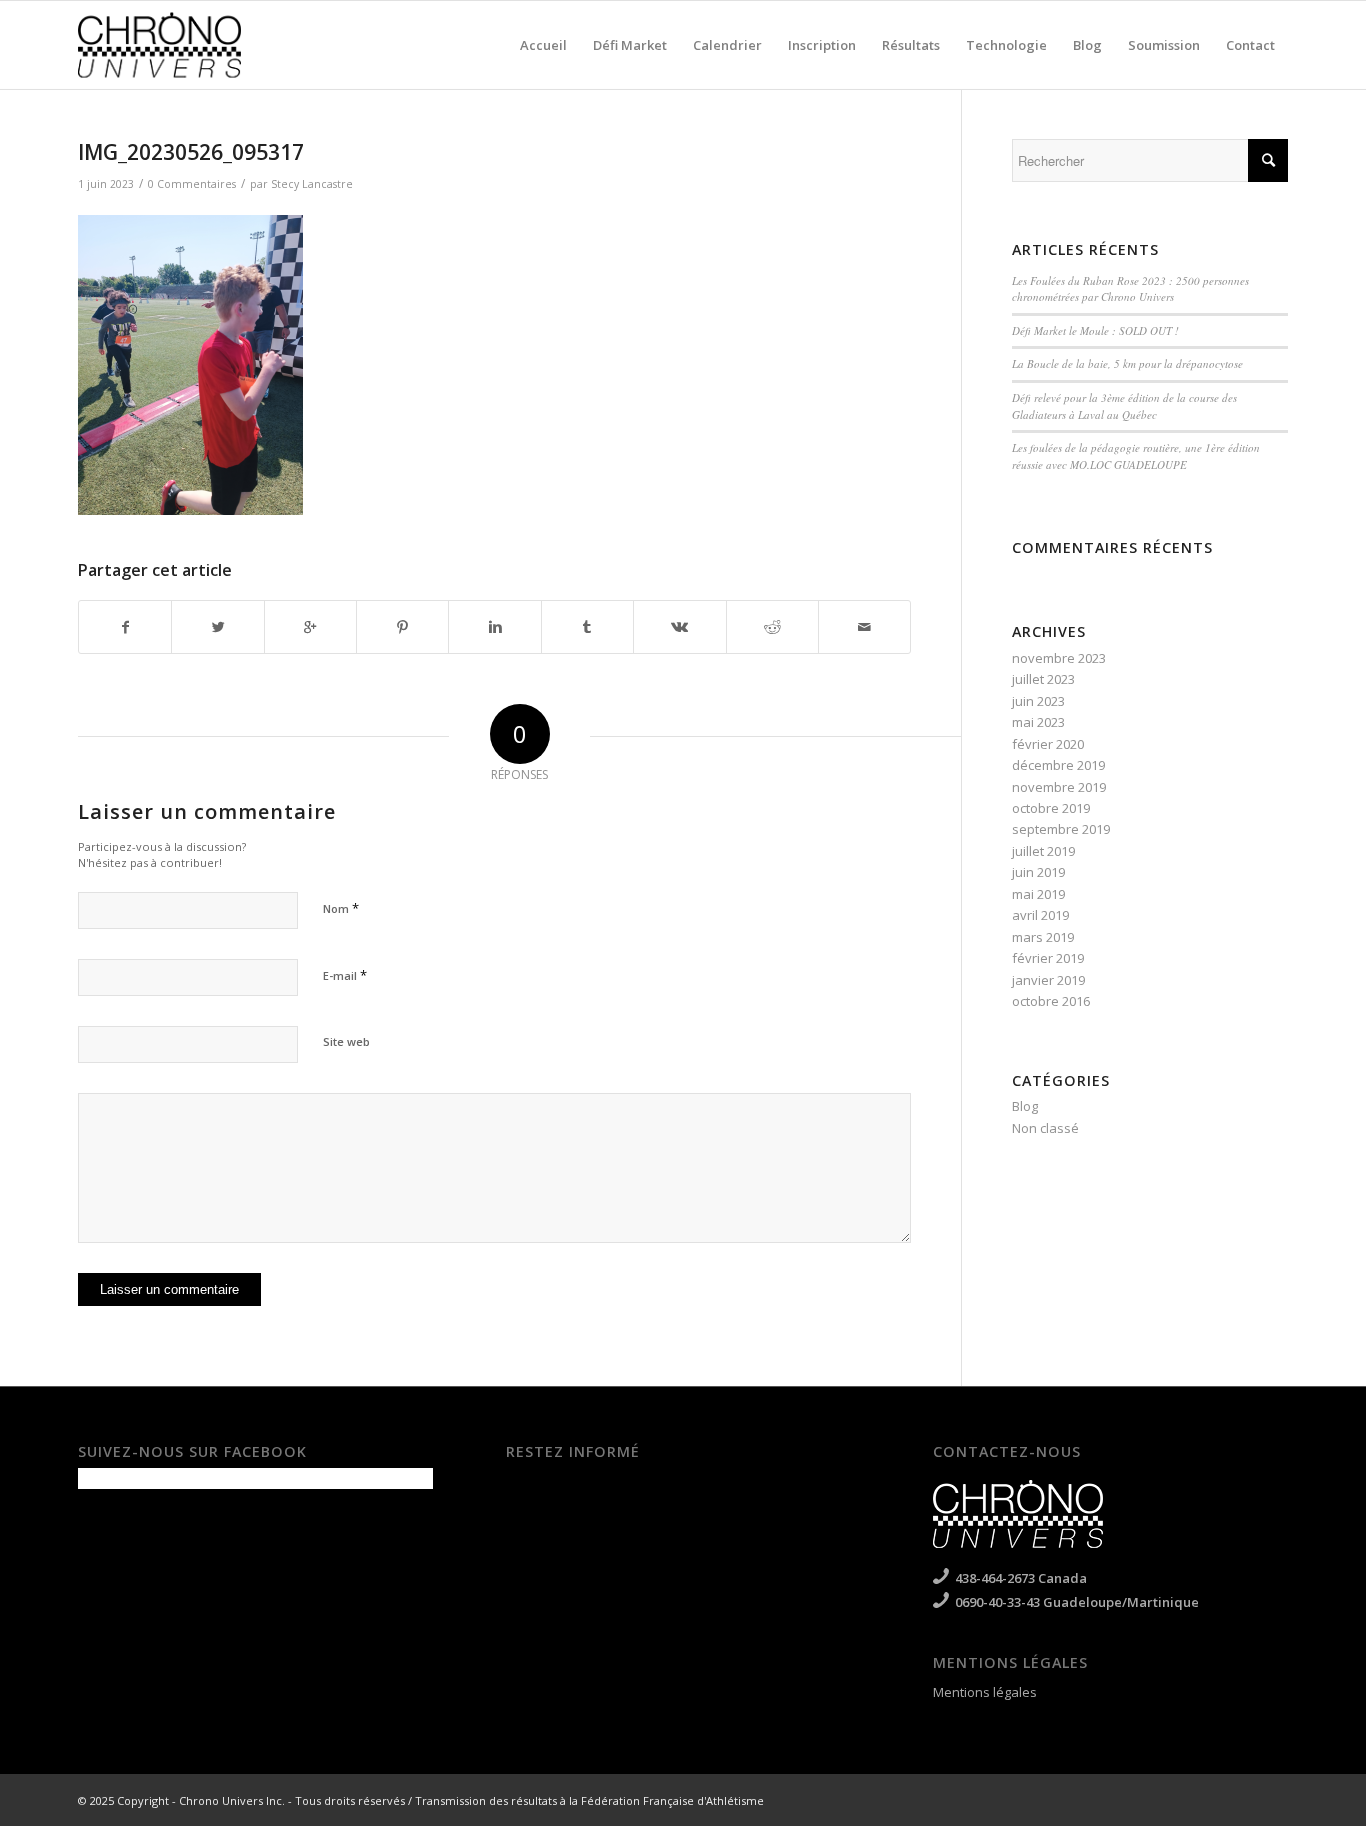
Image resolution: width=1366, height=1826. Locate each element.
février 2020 (1048, 744)
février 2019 (1048, 958)
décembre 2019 (1058, 765)
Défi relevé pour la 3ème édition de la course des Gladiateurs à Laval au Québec (1124, 406)
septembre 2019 (1061, 829)
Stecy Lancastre (312, 184)
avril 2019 (1040, 915)
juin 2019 (1038, 872)
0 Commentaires (192, 184)
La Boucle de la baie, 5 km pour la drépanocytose (1127, 363)
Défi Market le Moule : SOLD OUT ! (1095, 330)
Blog (1025, 1106)
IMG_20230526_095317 (191, 152)
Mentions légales (985, 1692)
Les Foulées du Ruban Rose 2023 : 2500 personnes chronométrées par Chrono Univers (1130, 289)
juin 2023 (1038, 701)
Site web (346, 1041)
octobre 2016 (1051, 1001)
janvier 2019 (1048, 980)
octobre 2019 (1051, 808)
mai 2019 (1038, 894)
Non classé (1045, 1128)
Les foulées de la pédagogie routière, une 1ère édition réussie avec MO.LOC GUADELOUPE (1136, 456)
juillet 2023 (1043, 679)
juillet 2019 (1043, 851)
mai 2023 (1038, 722)
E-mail (345, 975)
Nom (341, 908)
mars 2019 (1043, 937)
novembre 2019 (1059, 787)
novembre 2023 (1059, 658)
